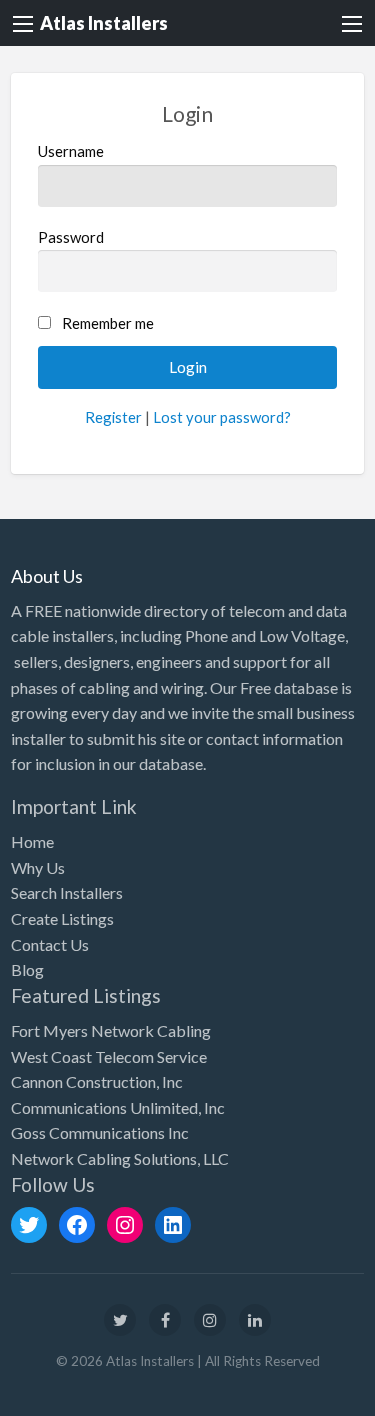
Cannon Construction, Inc (97, 1081)
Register (113, 417)
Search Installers (67, 892)
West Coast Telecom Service (109, 1056)
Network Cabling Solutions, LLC (120, 1158)
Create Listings (62, 918)
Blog (27, 969)
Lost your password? (222, 417)
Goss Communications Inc (100, 1132)
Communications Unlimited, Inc (118, 1107)
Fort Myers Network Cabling (111, 1030)
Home (32, 841)
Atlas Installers (104, 23)
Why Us (38, 867)
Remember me (108, 323)
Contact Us (50, 944)
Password (71, 237)
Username (71, 151)
